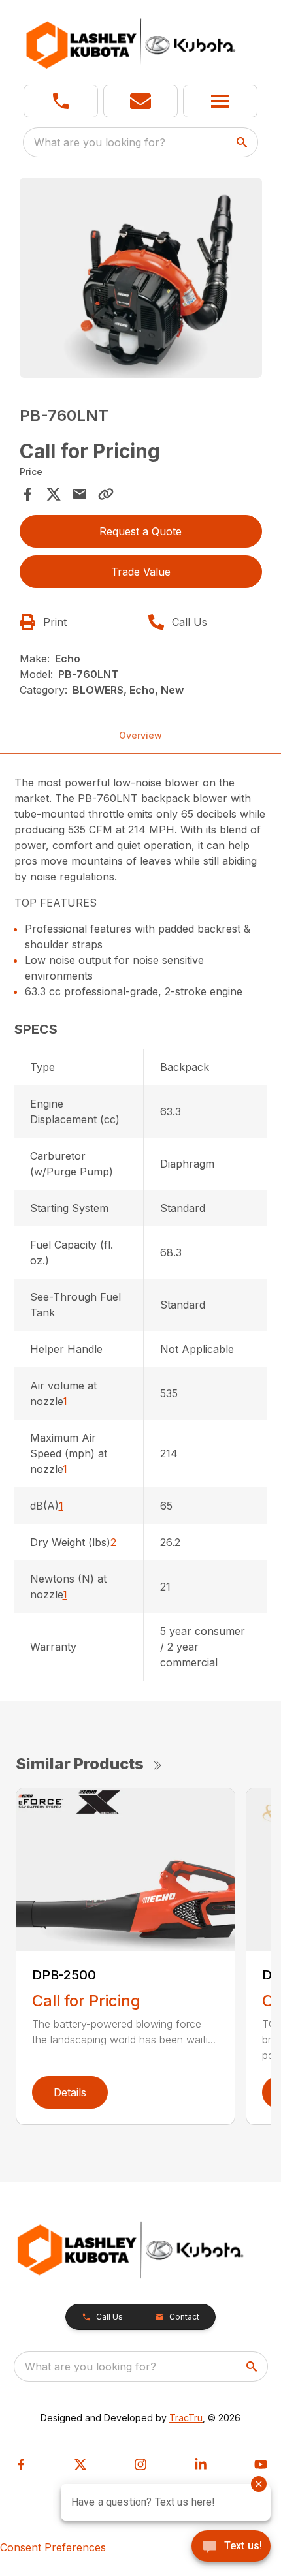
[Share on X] (54, 494)
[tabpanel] (141, 280)
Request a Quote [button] (140, 531)
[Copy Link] (106, 494)
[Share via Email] (80, 494)
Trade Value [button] (141, 572)
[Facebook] (21, 2464)
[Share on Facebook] (27, 494)
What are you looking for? (100, 142)
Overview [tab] (140, 735)
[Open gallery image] (141, 278)
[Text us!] (231, 2547)
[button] (61, 101)
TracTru (186, 2418)
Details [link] (70, 2092)
